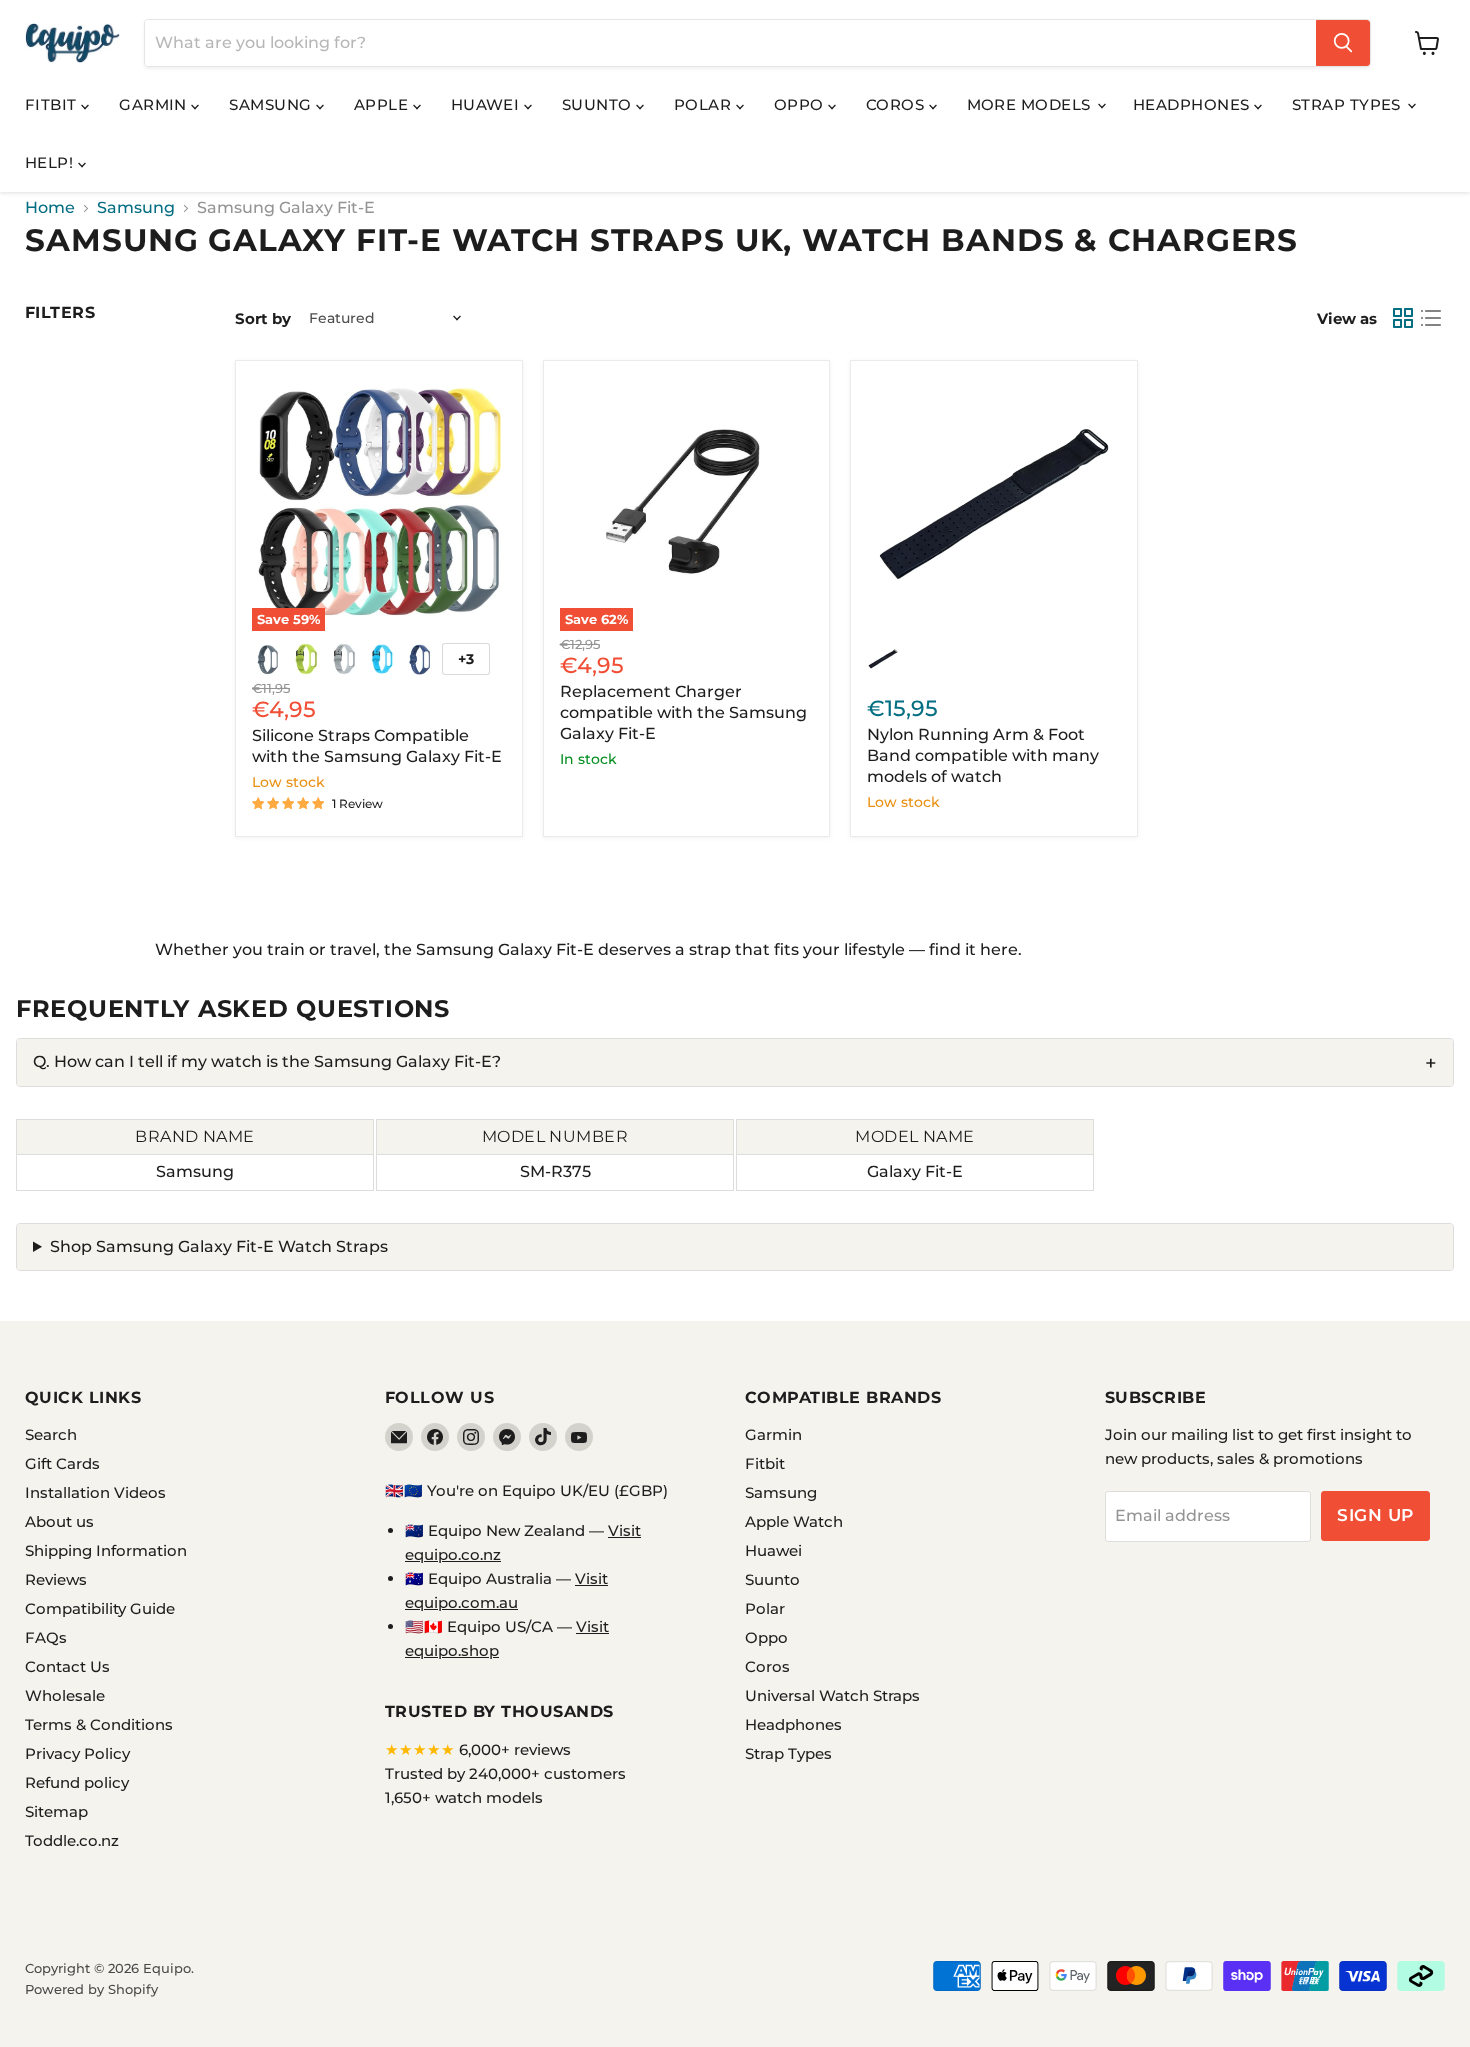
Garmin (155, 104)
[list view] (1431, 318)
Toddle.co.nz (72, 1840)
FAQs (46, 1637)
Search (51, 1434)
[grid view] (1403, 318)
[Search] (1343, 43)
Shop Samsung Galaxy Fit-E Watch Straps (219, 1246)
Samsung (272, 104)
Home (50, 208)
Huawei (487, 104)
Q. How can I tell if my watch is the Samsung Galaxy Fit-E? (267, 1061)
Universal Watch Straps (832, 1695)
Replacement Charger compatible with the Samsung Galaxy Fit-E (683, 712)
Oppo (801, 104)
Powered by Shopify (91, 1989)
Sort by (263, 318)
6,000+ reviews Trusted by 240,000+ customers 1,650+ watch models (505, 1773)
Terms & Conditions (99, 1724)
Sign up (1375, 1515)
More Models (1031, 104)
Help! (51, 162)
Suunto (599, 104)
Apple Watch (794, 1521)
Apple (383, 104)
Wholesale (65, 1695)
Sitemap (56, 1811)
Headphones (1193, 104)
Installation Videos (95, 1492)
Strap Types (1348, 104)
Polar (705, 104)
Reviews (56, 1579)
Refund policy (77, 1782)
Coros (897, 104)
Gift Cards (62, 1463)
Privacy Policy (77, 1753)
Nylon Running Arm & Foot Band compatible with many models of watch (983, 755)
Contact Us (67, 1666)
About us (59, 1521)
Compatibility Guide (100, 1608)
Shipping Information (106, 1550)
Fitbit (53, 104)
